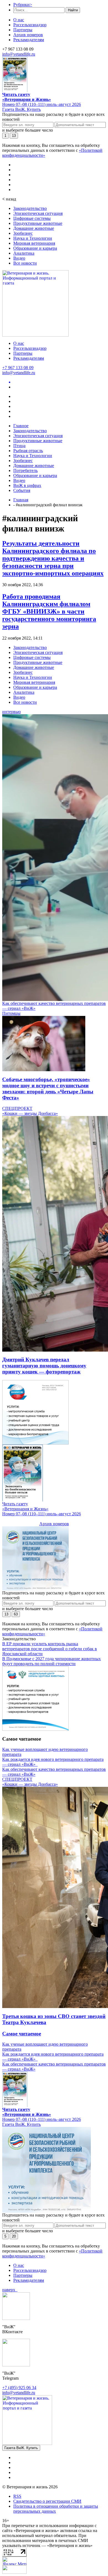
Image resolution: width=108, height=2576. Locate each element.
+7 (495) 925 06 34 (19, 2388)
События (22, 490)
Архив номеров (28, 35)
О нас (19, 20)
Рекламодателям (29, 40)
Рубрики (23, 5)
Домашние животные (34, 228)
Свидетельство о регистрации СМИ (47, 2501)
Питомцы (11, 1013)
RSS (17, 2496)
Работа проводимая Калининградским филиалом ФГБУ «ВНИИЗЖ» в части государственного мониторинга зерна (49, 611)
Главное (21, 426)
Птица (19, 446)
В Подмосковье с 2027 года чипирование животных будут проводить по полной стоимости (52, 1661)
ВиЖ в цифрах (27, 485)
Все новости (25, 263)
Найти (73, 10)
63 (16, 1614)
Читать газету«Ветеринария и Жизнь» (27, 97)
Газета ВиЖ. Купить (21, 109)
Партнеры (23, 30)
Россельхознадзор (30, 25)
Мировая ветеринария (34, 243)
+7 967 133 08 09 (18, 368)
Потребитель (25, 470)
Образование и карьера (35, 248)
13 (14, 136)
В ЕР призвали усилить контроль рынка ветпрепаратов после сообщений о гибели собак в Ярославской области (50, 1649)
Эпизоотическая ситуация (38, 213)
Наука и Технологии (33, 238)
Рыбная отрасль (28, 451)
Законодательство (30, 208)
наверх (10, 2290)
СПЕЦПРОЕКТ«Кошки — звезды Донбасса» (30, 1111)
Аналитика (24, 253)
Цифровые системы (32, 218)
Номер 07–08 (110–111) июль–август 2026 (42, 104)
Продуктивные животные (38, 223)
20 (14, 2236)
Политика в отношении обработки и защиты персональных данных (56, 2509)
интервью (11, 712)
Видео (19, 258)
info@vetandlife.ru (19, 54)
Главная (21, 500)
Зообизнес (23, 233)
